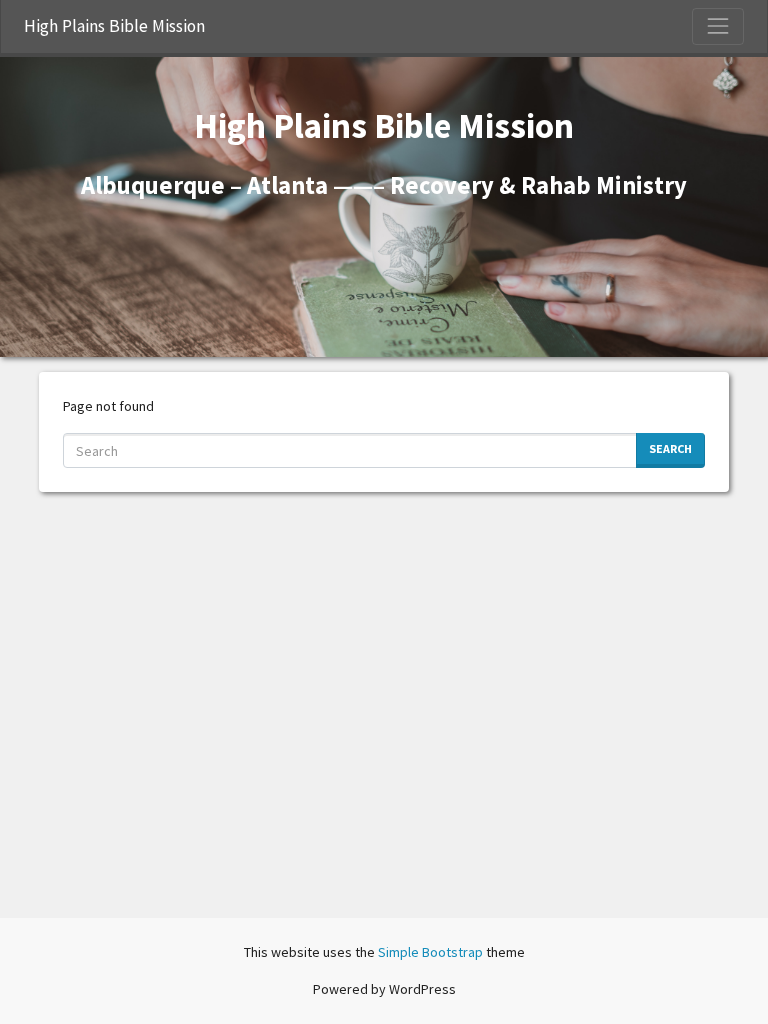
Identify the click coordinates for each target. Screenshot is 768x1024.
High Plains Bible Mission (114, 26)
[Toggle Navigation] (718, 26)
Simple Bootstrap (430, 952)
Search (670, 448)
